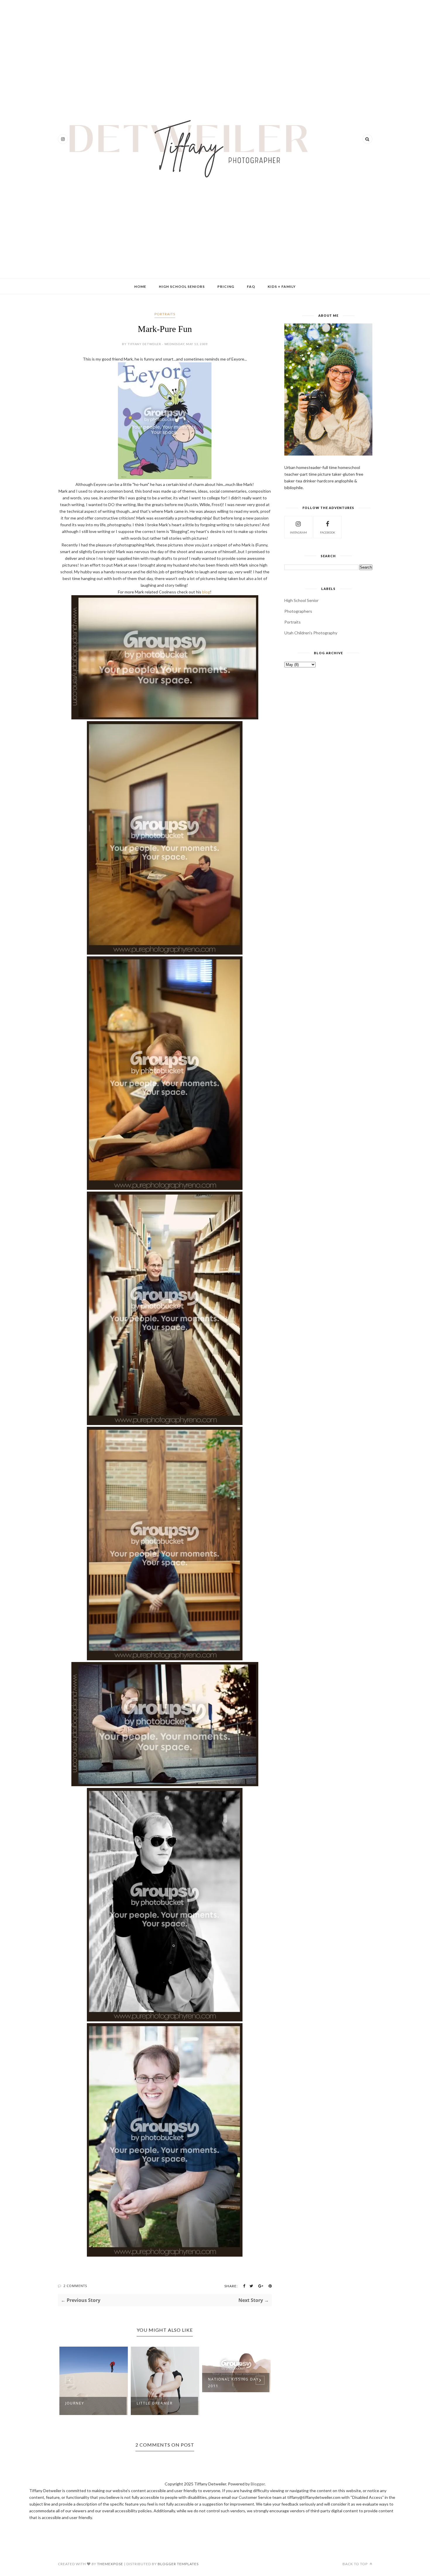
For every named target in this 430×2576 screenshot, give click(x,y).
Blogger (258, 2484)
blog (206, 592)
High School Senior (301, 600)
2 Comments (75, 2286)
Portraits (165, 314)
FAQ (251, 286)
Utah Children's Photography (311, 633)
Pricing (226, 286)
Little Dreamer (83, 2403)
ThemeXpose (110, 2564)
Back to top (356, 2564)
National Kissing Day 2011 (162, 2383)
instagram (298, 532)
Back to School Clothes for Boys (229, 2405)
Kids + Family (282, 286)
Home (140, 286)
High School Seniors (182, 286)
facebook (328, 532)
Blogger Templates (178, 2564)
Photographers (298, 611)
